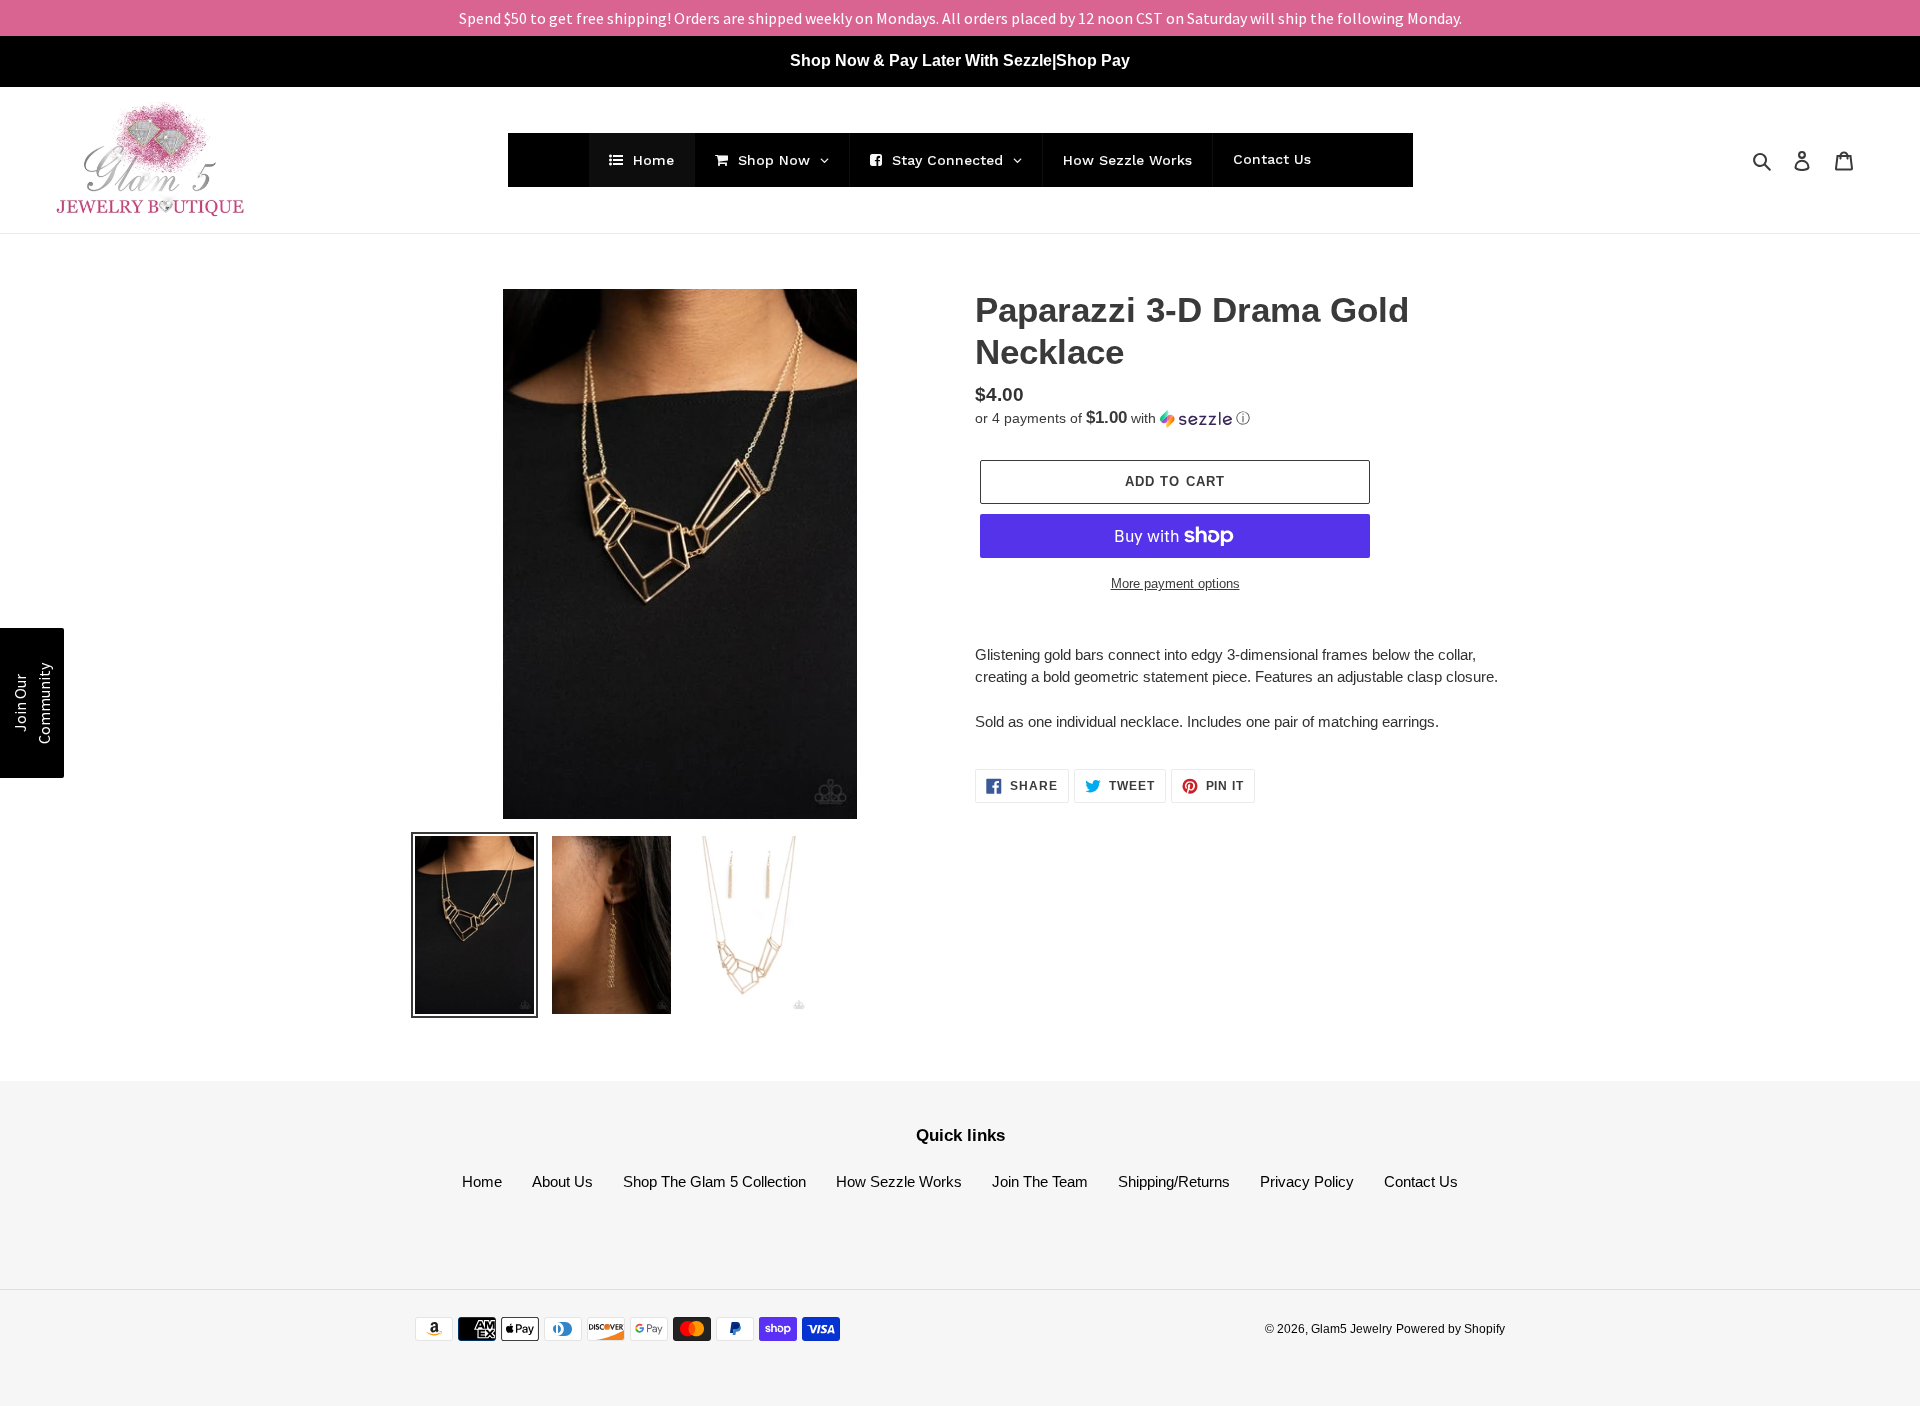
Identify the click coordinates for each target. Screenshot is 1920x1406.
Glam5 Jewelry (1351, 1329)
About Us (562, 1181)
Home (482, 1181)
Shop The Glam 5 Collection (714, 1181)
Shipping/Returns (1174, 1181)
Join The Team (1040, 1181)
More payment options (1175, 583)
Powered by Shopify (1450, 1329)
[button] (1112, 418)
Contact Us (1421, 1181)
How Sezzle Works (899, 1181)
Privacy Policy (1307, 1181)
